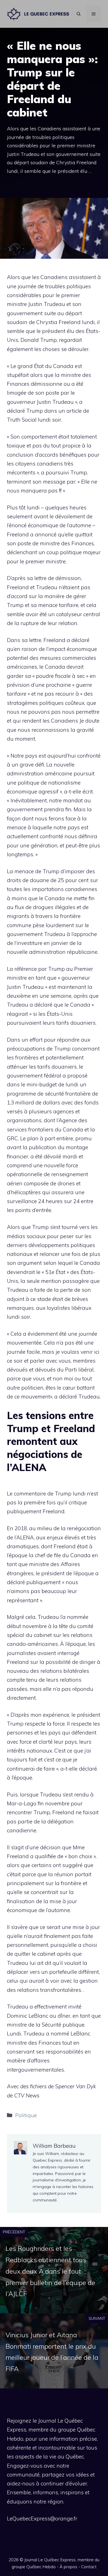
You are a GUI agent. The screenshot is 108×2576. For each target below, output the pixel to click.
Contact (89, 2567)
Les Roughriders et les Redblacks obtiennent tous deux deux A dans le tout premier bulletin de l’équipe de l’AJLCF (50, 2271)
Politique (26, 2115)
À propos (68, 2567)
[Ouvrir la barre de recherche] (79, 14)
